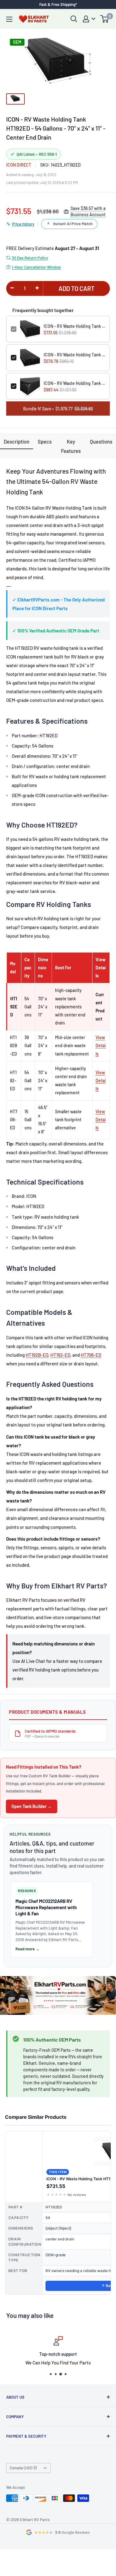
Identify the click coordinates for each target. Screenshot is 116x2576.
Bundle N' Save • (58, 409)
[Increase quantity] (37, 288)
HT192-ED (60, 1355)
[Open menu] (9, 19)
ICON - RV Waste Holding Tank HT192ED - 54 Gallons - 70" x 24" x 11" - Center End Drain (74, 326)
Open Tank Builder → (32, 1806)
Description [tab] (17, 441)
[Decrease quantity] (12, 288)
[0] (105, 19)
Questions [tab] (101, 441)
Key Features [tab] (71, 446)
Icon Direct (19, 165)
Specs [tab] (45, 441)
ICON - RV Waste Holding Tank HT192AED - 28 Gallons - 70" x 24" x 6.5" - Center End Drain (74, 355)
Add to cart (77, 288)
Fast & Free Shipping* (58, 4)
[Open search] (74, 19)
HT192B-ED (37, 1355)
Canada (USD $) (23, 2468)
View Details (101, 1045)
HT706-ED (91, 1355)
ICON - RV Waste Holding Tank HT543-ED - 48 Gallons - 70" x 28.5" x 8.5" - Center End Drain (74, 383)
